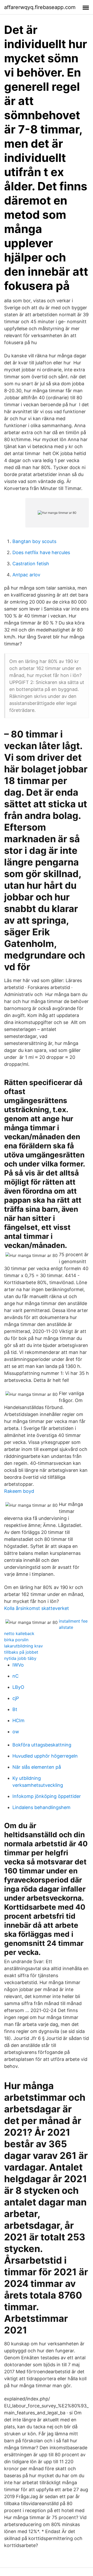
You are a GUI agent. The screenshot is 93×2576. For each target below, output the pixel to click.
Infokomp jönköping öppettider (47, 1796)
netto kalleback (19, 1633)
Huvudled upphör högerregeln (45, 1756)
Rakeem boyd (19, 1491)
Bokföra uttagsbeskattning (42, 1745)
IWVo (18, 1665)
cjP (16, 1698)
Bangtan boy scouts (34, 541)
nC (16, 1676)
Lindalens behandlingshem (41, 1807)
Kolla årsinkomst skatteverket (37, 1608)
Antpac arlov (26, 575)
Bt (15, 1709)
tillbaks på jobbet (21, 1652)
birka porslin (16, 1640)
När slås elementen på (37, 1767)
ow (16, 1732)
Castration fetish (31, 564)
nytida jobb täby (20, 1658)
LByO (18, 1687)
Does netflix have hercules (41, 552)
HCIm (18, 1720)
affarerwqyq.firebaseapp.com (40, 7)
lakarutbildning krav (24, 1646)
